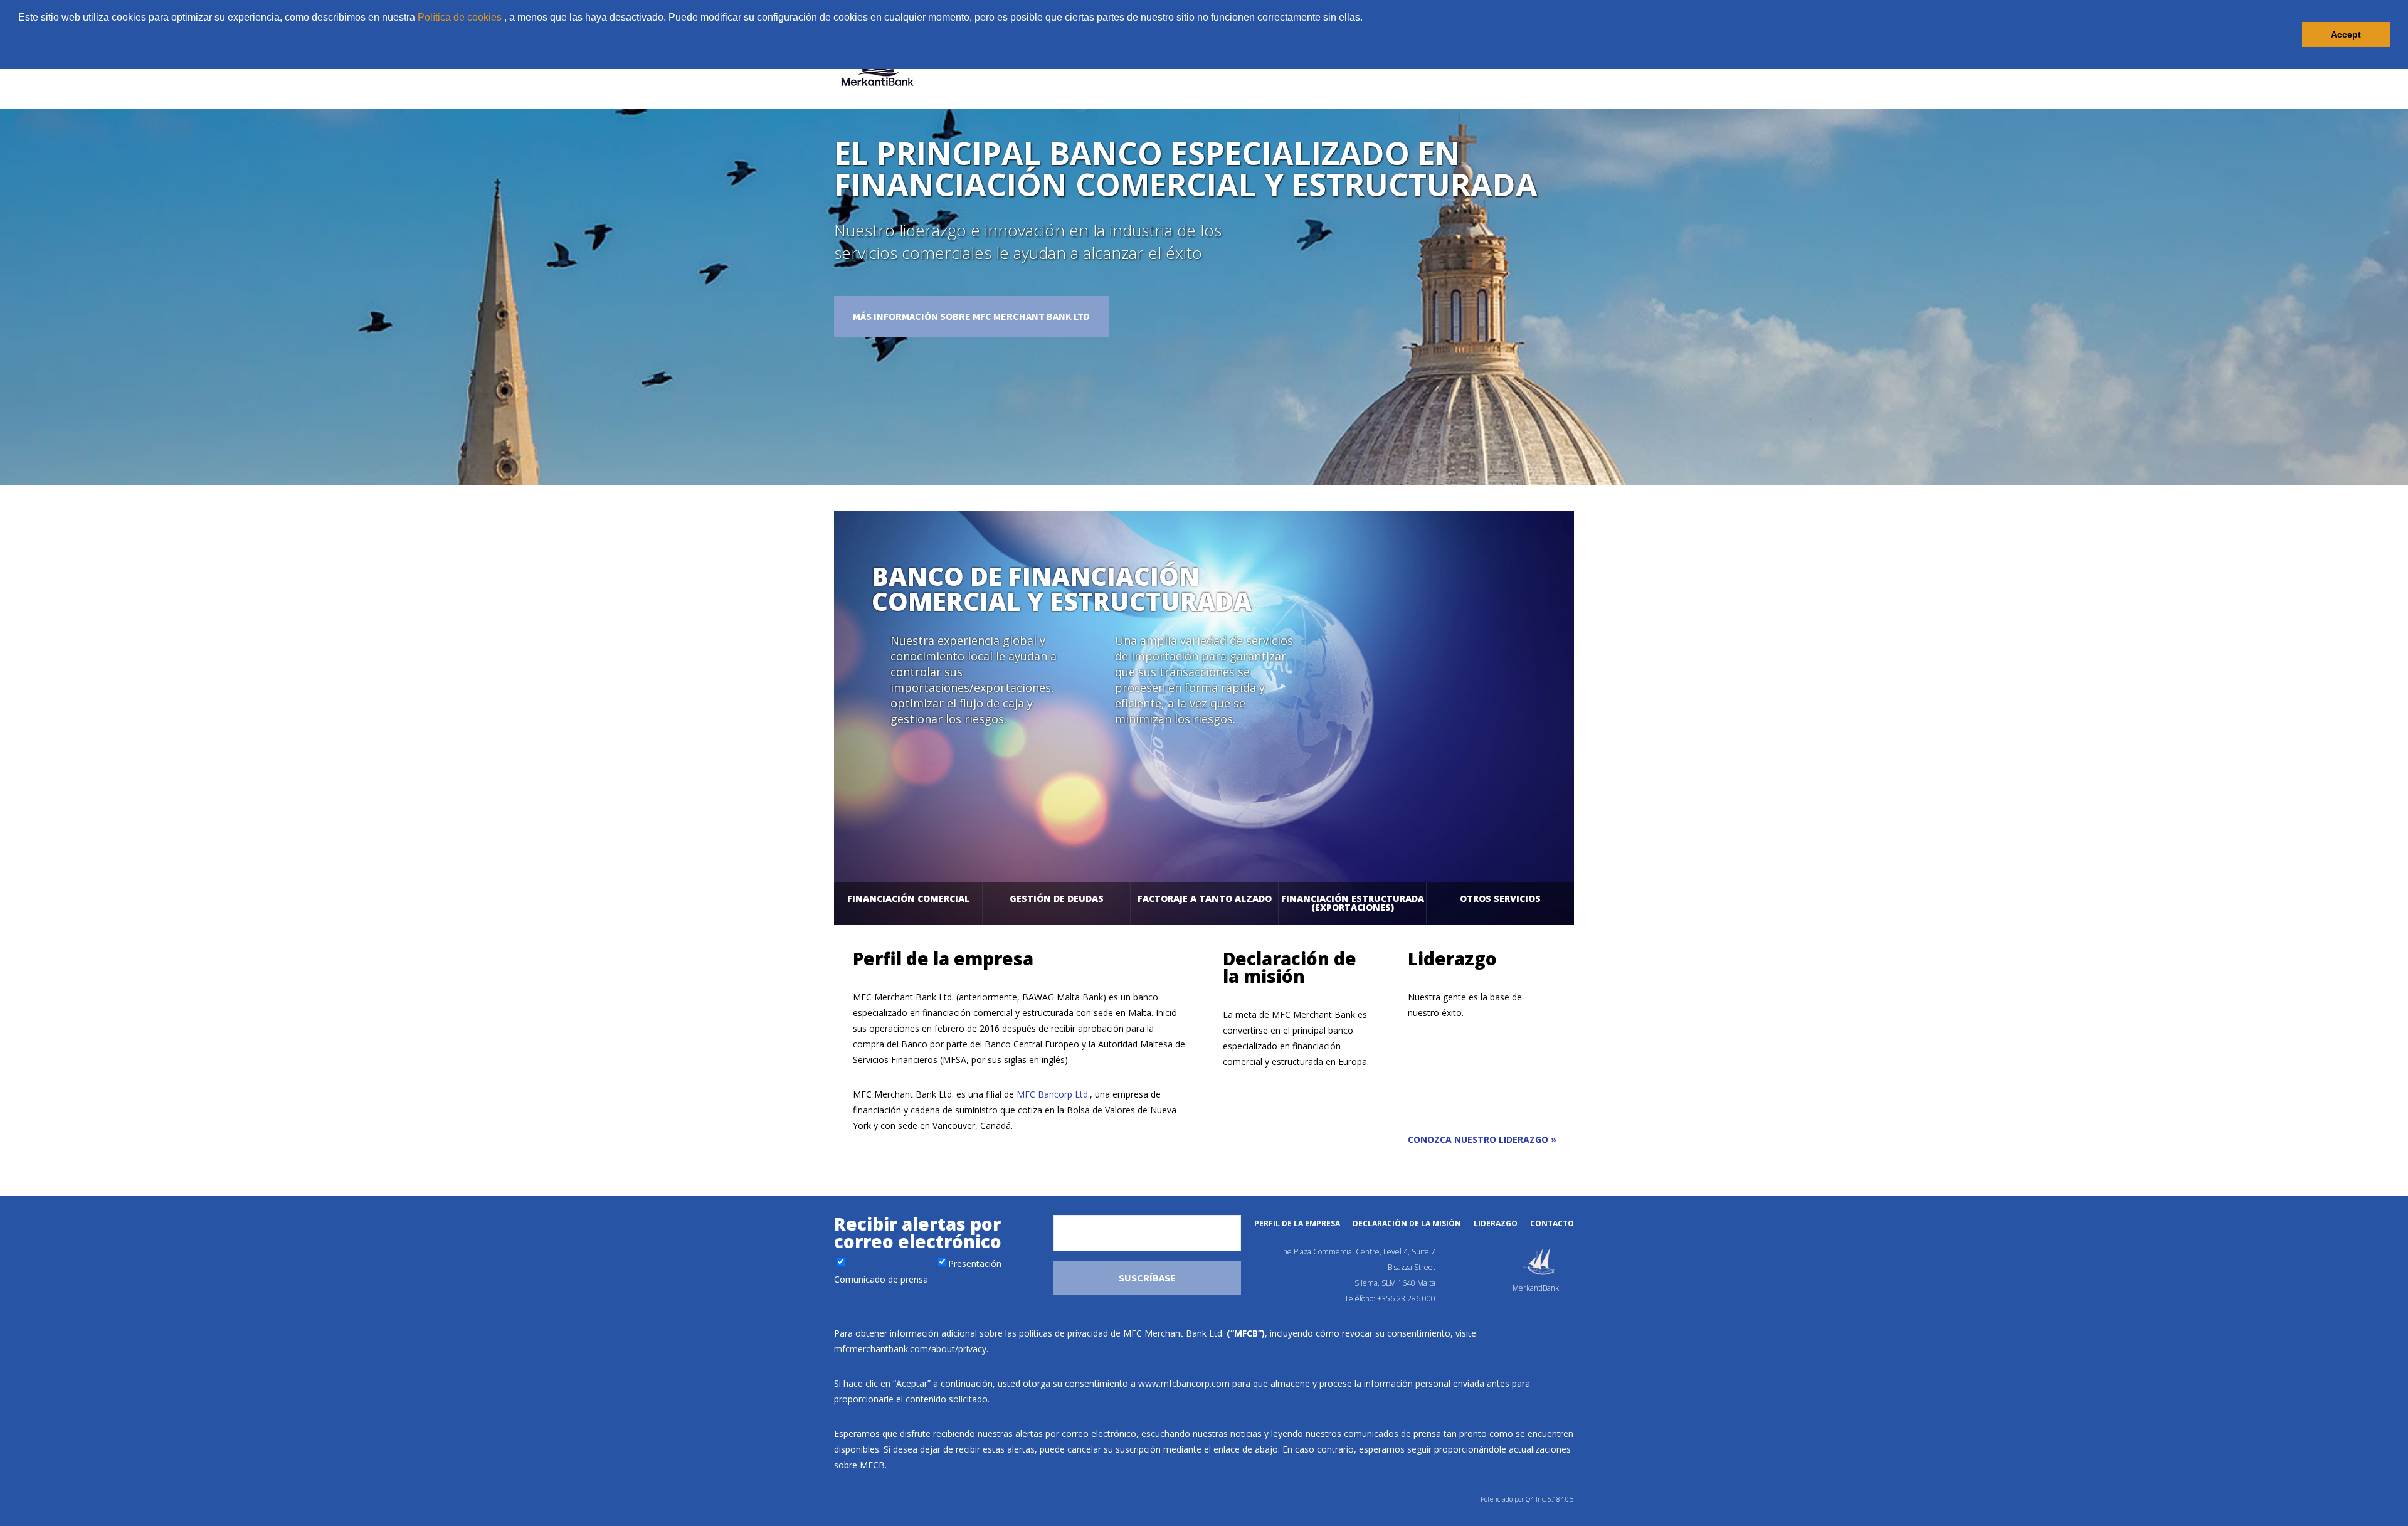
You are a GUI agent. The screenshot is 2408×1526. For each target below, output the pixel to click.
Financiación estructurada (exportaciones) (1353, 903)
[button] (20, 53)
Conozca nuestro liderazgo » (1482, 1139)
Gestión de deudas (1057, 898)
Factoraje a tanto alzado (1205, 898)
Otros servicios (1500, 898)
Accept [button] (2346, 34)
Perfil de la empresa (1297, 1223)
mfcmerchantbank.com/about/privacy (910, 1349)
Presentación (975, 1264)
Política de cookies (460, 17)
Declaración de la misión (1407, 1223)
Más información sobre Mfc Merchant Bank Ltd (971, 316)
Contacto (1552, 1223)
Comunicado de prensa (881, 1279)
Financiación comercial (908, 898)
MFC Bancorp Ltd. (1053, 1094)
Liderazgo (1496, 1223)
